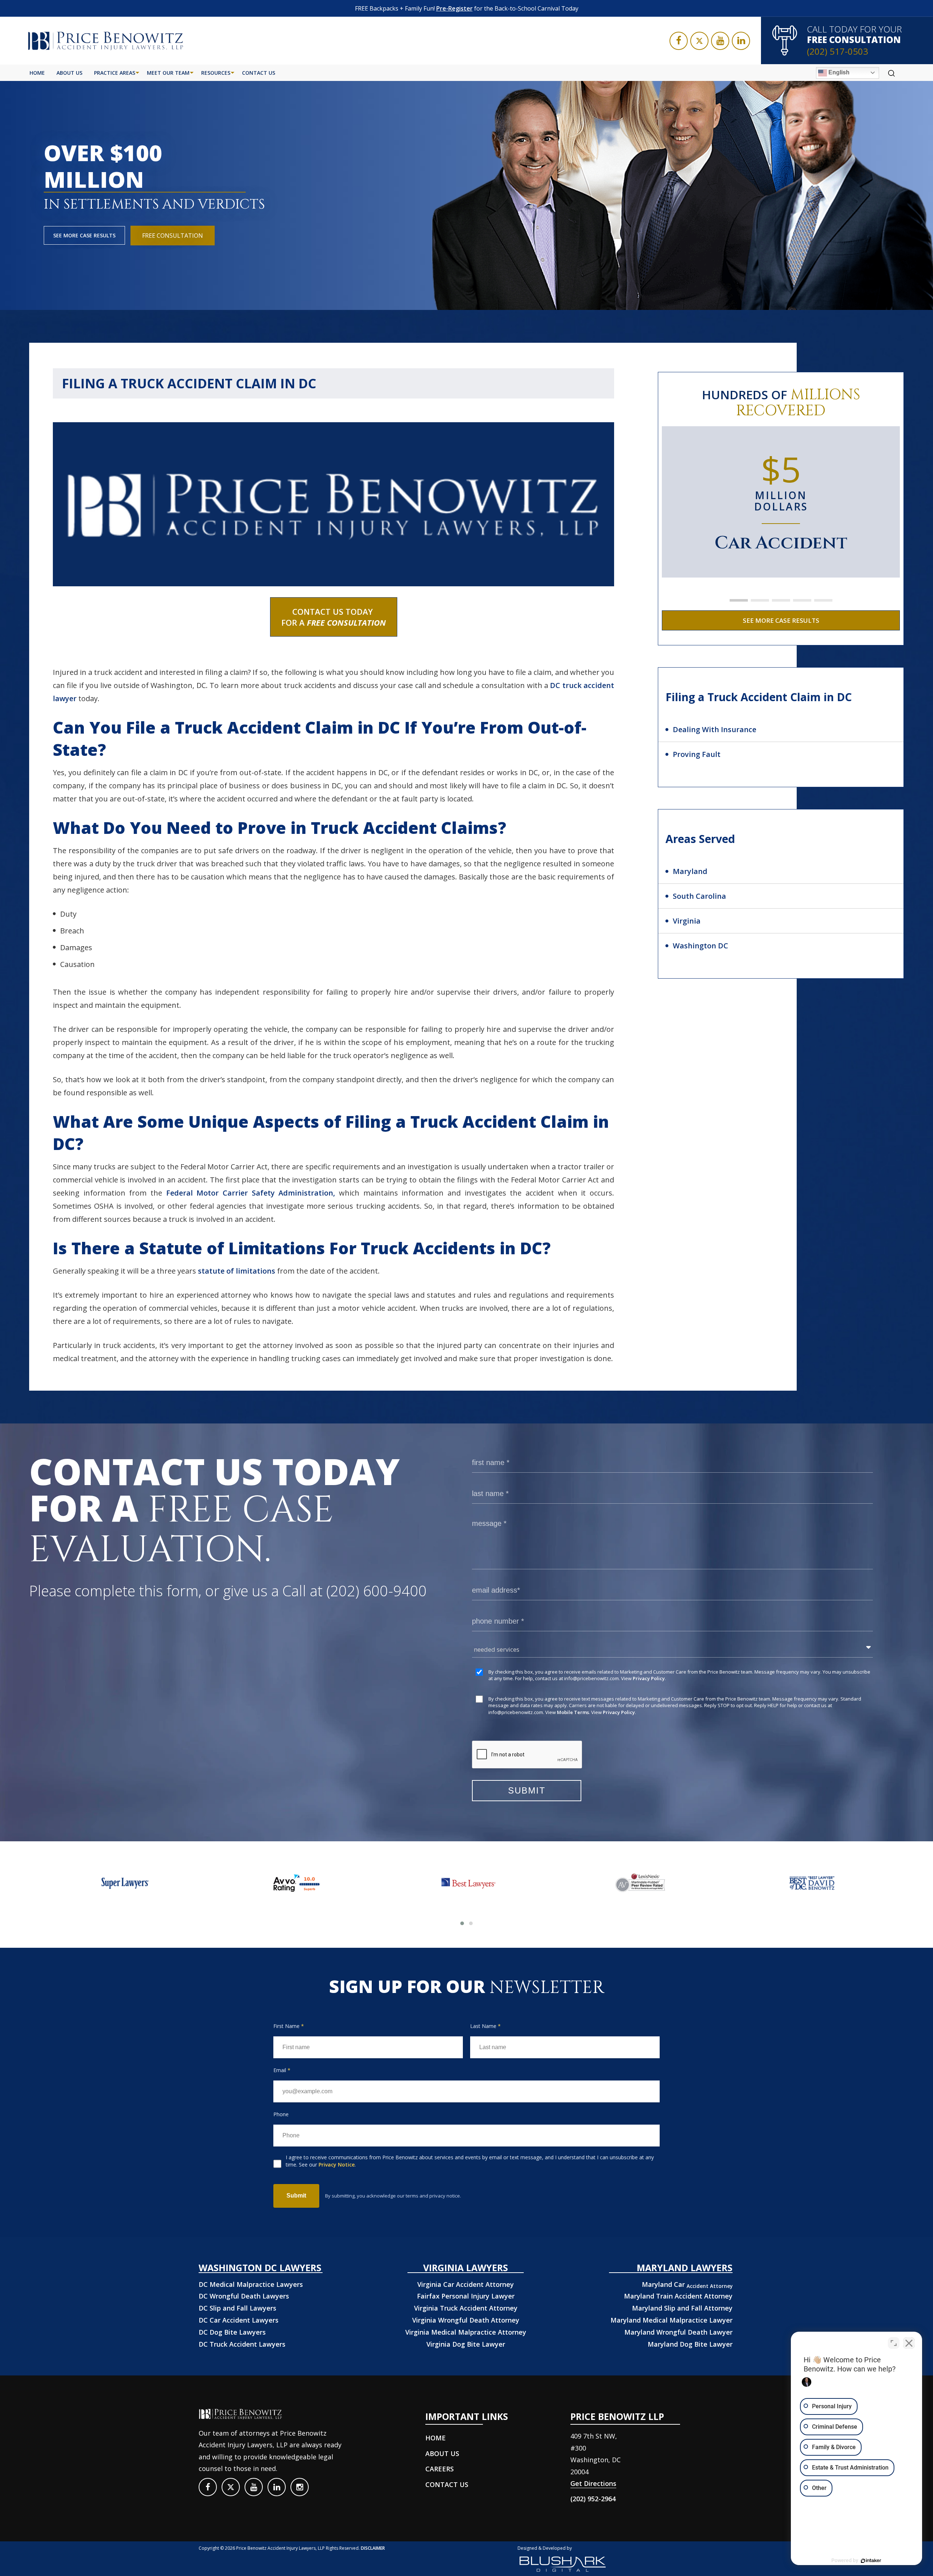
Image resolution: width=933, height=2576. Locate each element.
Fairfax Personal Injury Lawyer (466, 2296)
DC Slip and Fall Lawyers (237, 2308)
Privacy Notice (337, 2165)
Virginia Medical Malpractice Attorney (466, 2332)
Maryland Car (687, 2284)
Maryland (690, 871)
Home (37, 73)
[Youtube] (720, 41)
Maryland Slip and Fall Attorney (682, 2308)
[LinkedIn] (741, 41)
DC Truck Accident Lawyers (242, 2344)
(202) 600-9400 (376, 1591)
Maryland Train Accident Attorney (678, 2296)
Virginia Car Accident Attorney (466, 2284)
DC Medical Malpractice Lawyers (251, 2284)
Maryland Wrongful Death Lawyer (678, 2332)
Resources (216, 73)
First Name (289, 2026)
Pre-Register (454, 8)
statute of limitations (237, 1271)
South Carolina (699, 896)
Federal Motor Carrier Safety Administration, (251, 1193)
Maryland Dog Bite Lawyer (690, 2344)
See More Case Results (84, 235)
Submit (296, 2196)
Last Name (485, 2026)
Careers (440, 2469)
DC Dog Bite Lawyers (232, 2332)
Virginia (687, 921)
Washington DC (700, 946)
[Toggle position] (894, 2343)
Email (282, 2070)
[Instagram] (300, 2487)
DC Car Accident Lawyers (239, 2320)
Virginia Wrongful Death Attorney (466, 2320)
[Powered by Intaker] (871, 2561)
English (838, 72)
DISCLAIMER (373, 2548)
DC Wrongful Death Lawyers (244, 2296)
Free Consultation (173, 236)
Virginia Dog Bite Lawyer (466, 2344)
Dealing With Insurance (715, 729)
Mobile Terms (573, 1712)
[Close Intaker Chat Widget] (909, 2343)
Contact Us (259, 73)
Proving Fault (697, 754)
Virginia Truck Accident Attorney (466, 2308)
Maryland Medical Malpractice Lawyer (672, 2320)
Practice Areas (115, 73)
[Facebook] (679, 41)
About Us (69, 73)
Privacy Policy (649, 1678)
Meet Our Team (168, 73)
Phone (281, 2114)
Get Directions (593, 2483)
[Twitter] (699, 41)
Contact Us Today (334, 617)
